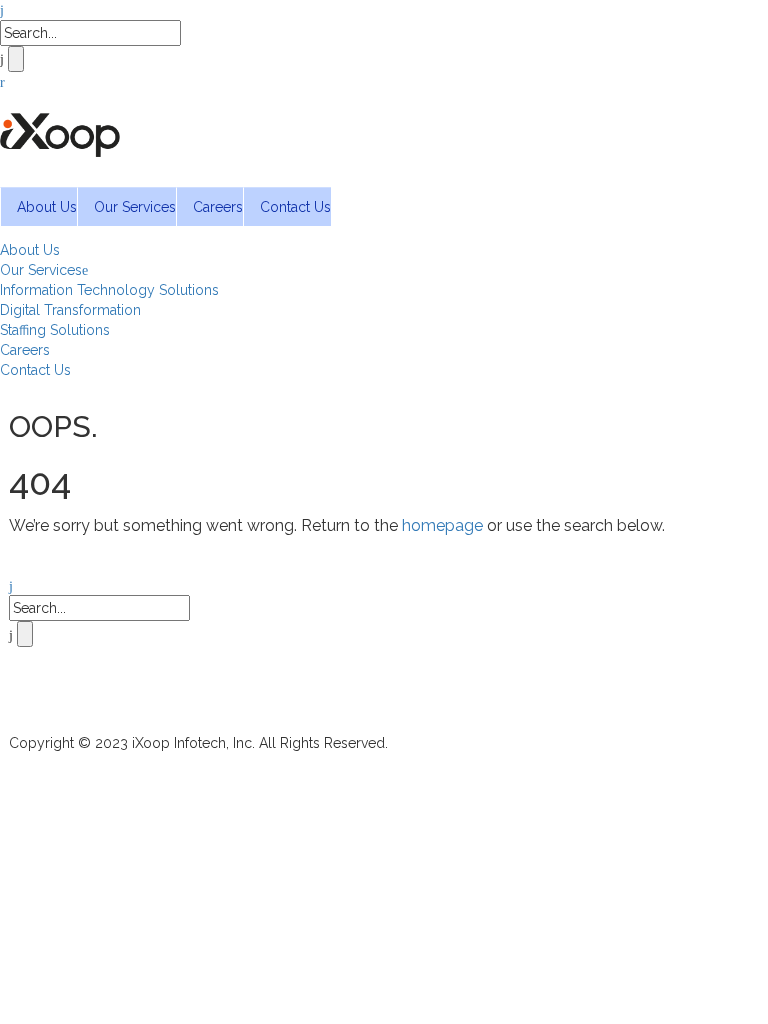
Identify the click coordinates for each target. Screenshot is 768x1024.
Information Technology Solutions (109, 290)
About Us (47, 207)
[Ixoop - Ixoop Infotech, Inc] (60, 131)
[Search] (2, 10)
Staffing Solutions (55, 330)
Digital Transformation (70, 310)
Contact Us (295, 207)
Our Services (135, 207)
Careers (218, 207)
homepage (442, 525)
